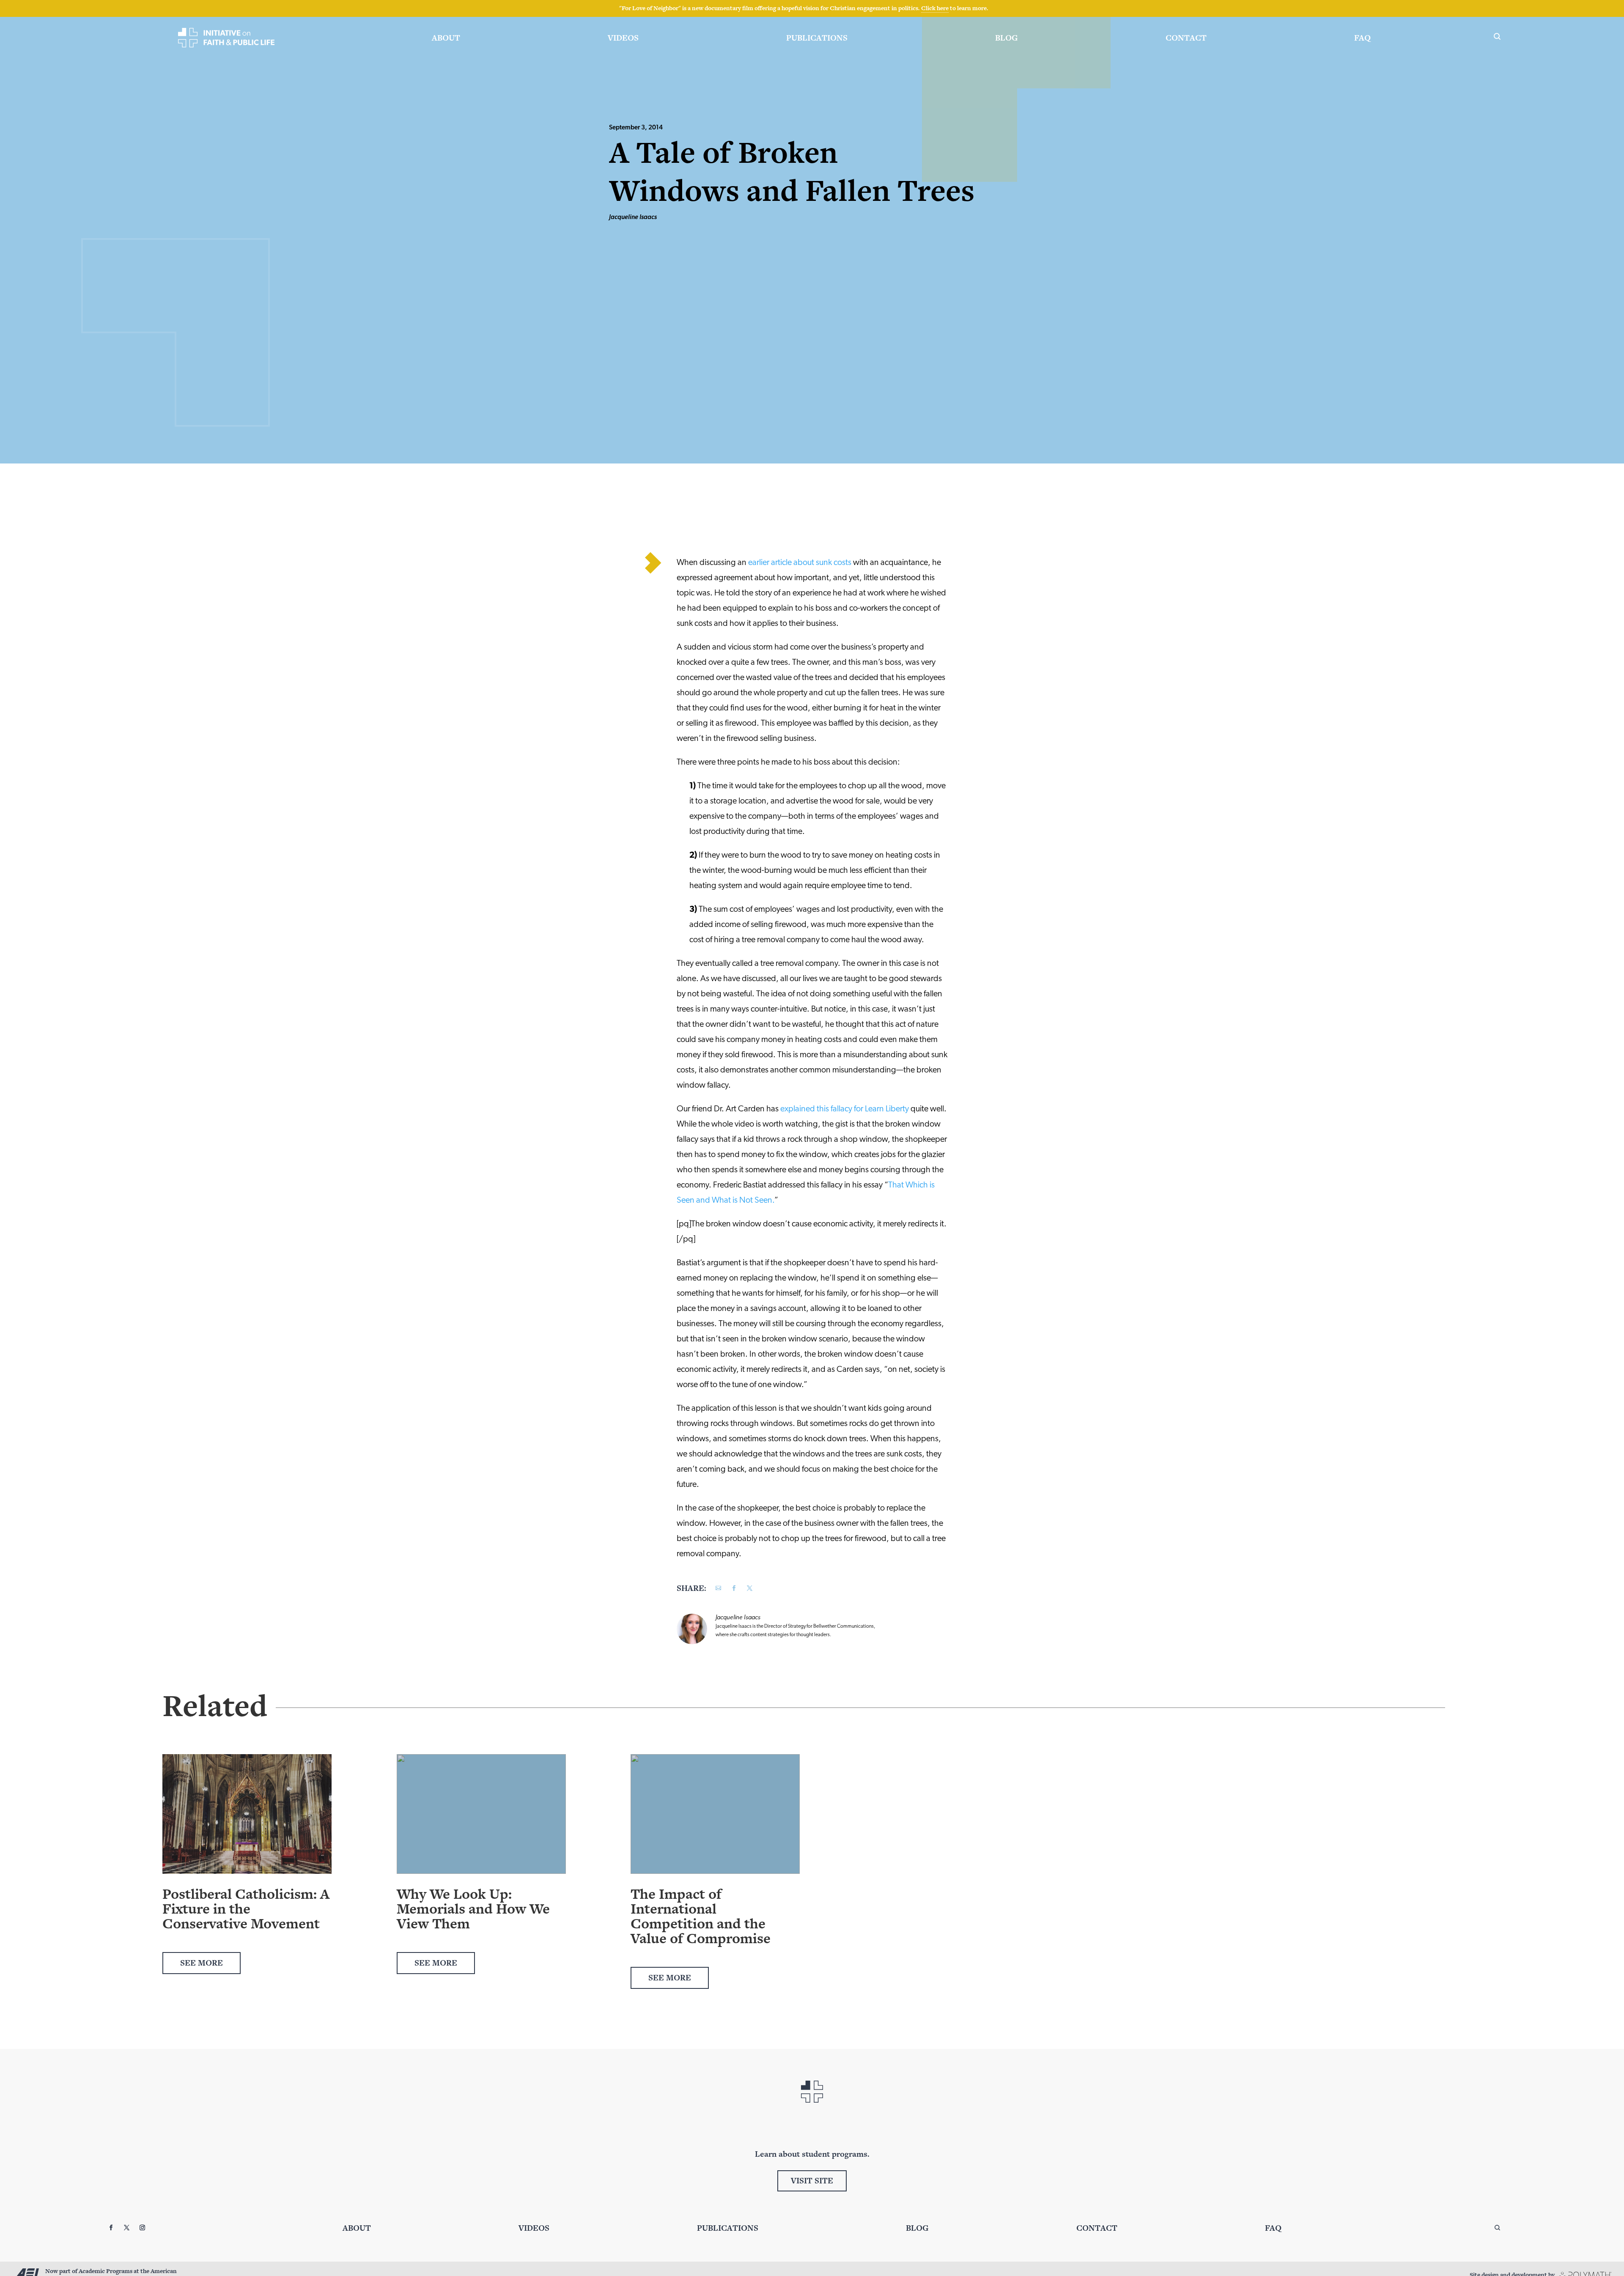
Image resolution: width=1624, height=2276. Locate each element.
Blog (1007, 38)
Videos (623, 38)
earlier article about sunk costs (800, 563)
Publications (817, 38)
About (446, 38)
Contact (1186, 38)
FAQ (1362, 38)
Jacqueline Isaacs (633, 218)
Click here (935, 8)
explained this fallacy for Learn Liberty (845, 1109)
